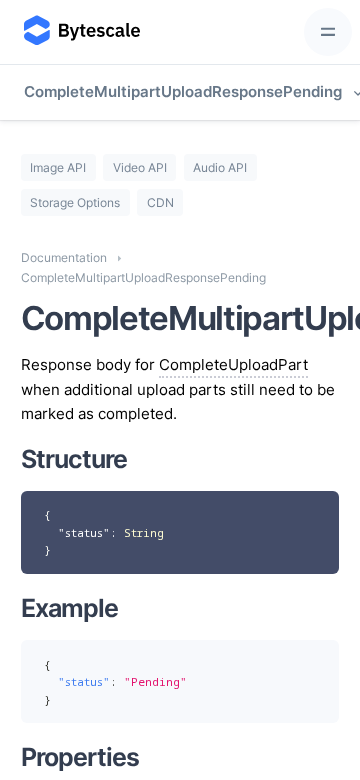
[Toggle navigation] (328, 32)
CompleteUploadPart (233, 364)
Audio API (220, 167)
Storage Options (75, 202)
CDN (160, 202)
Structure (74, 459)
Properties (80, 757)
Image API (58, 167)
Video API (140, 167)
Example (69, 608)
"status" (84, 532)
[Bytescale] (80, 32)
